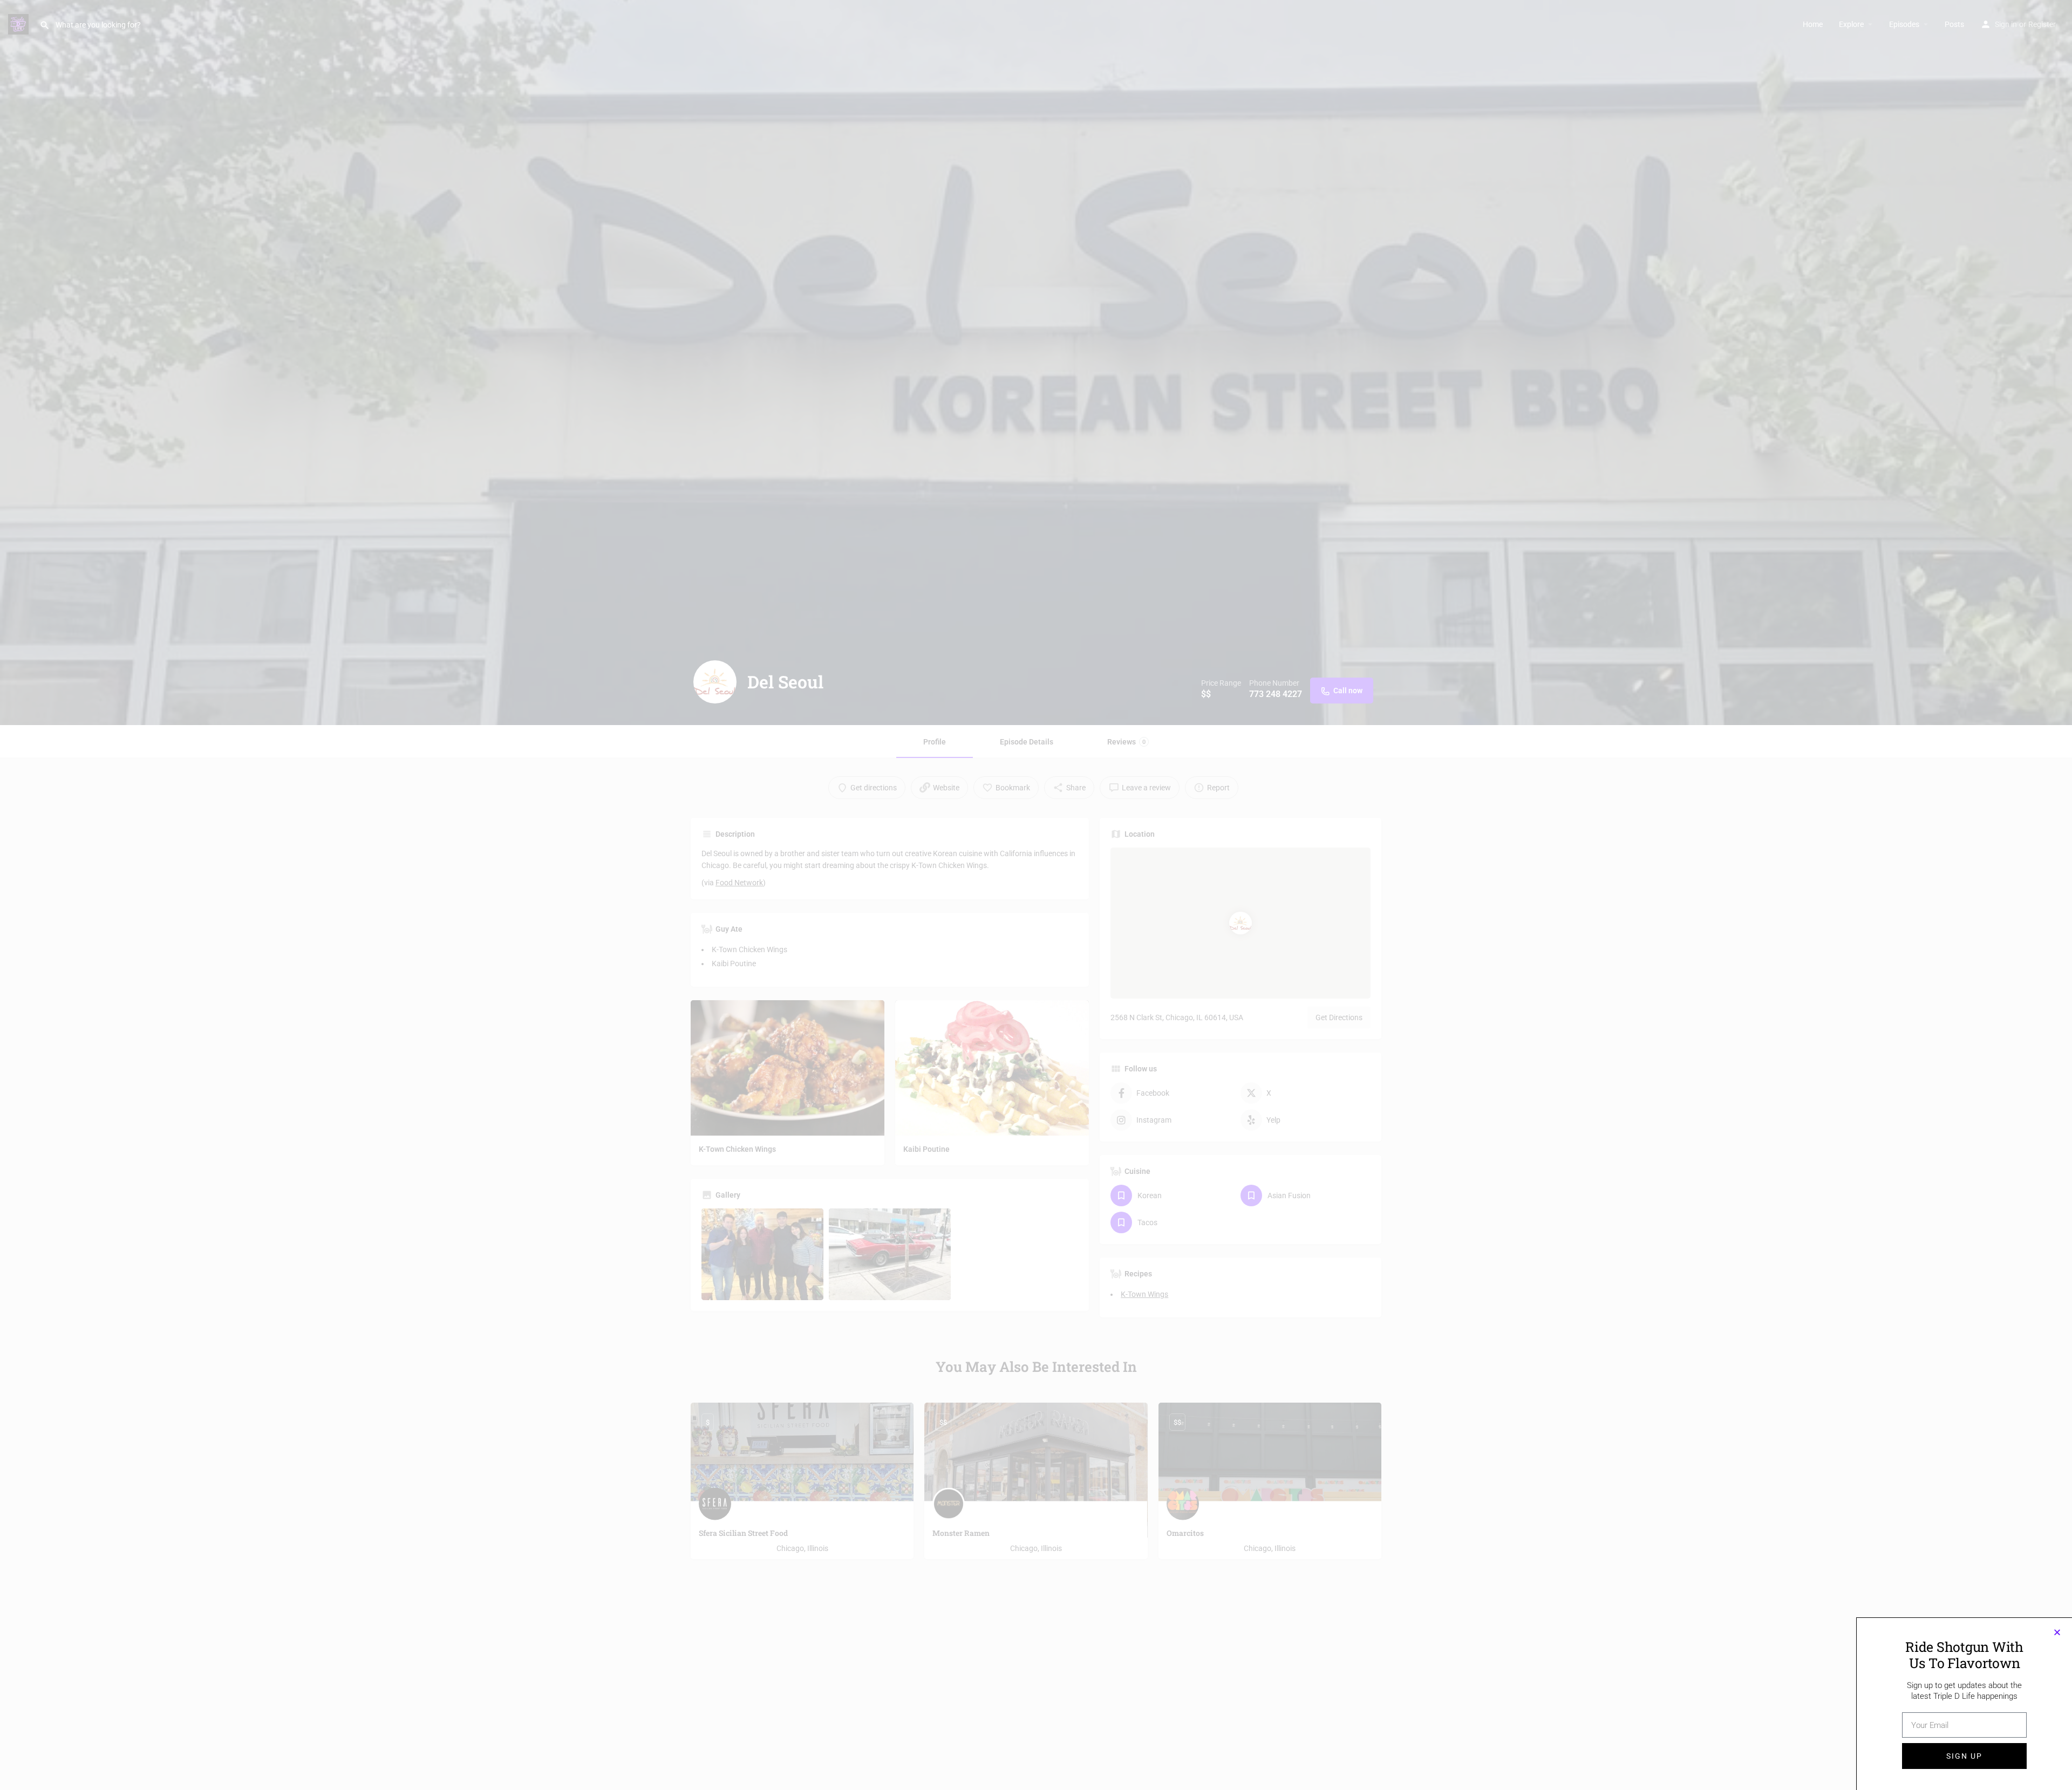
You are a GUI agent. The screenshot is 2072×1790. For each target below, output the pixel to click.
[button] (2057, 1632)
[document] (1036, 895)
